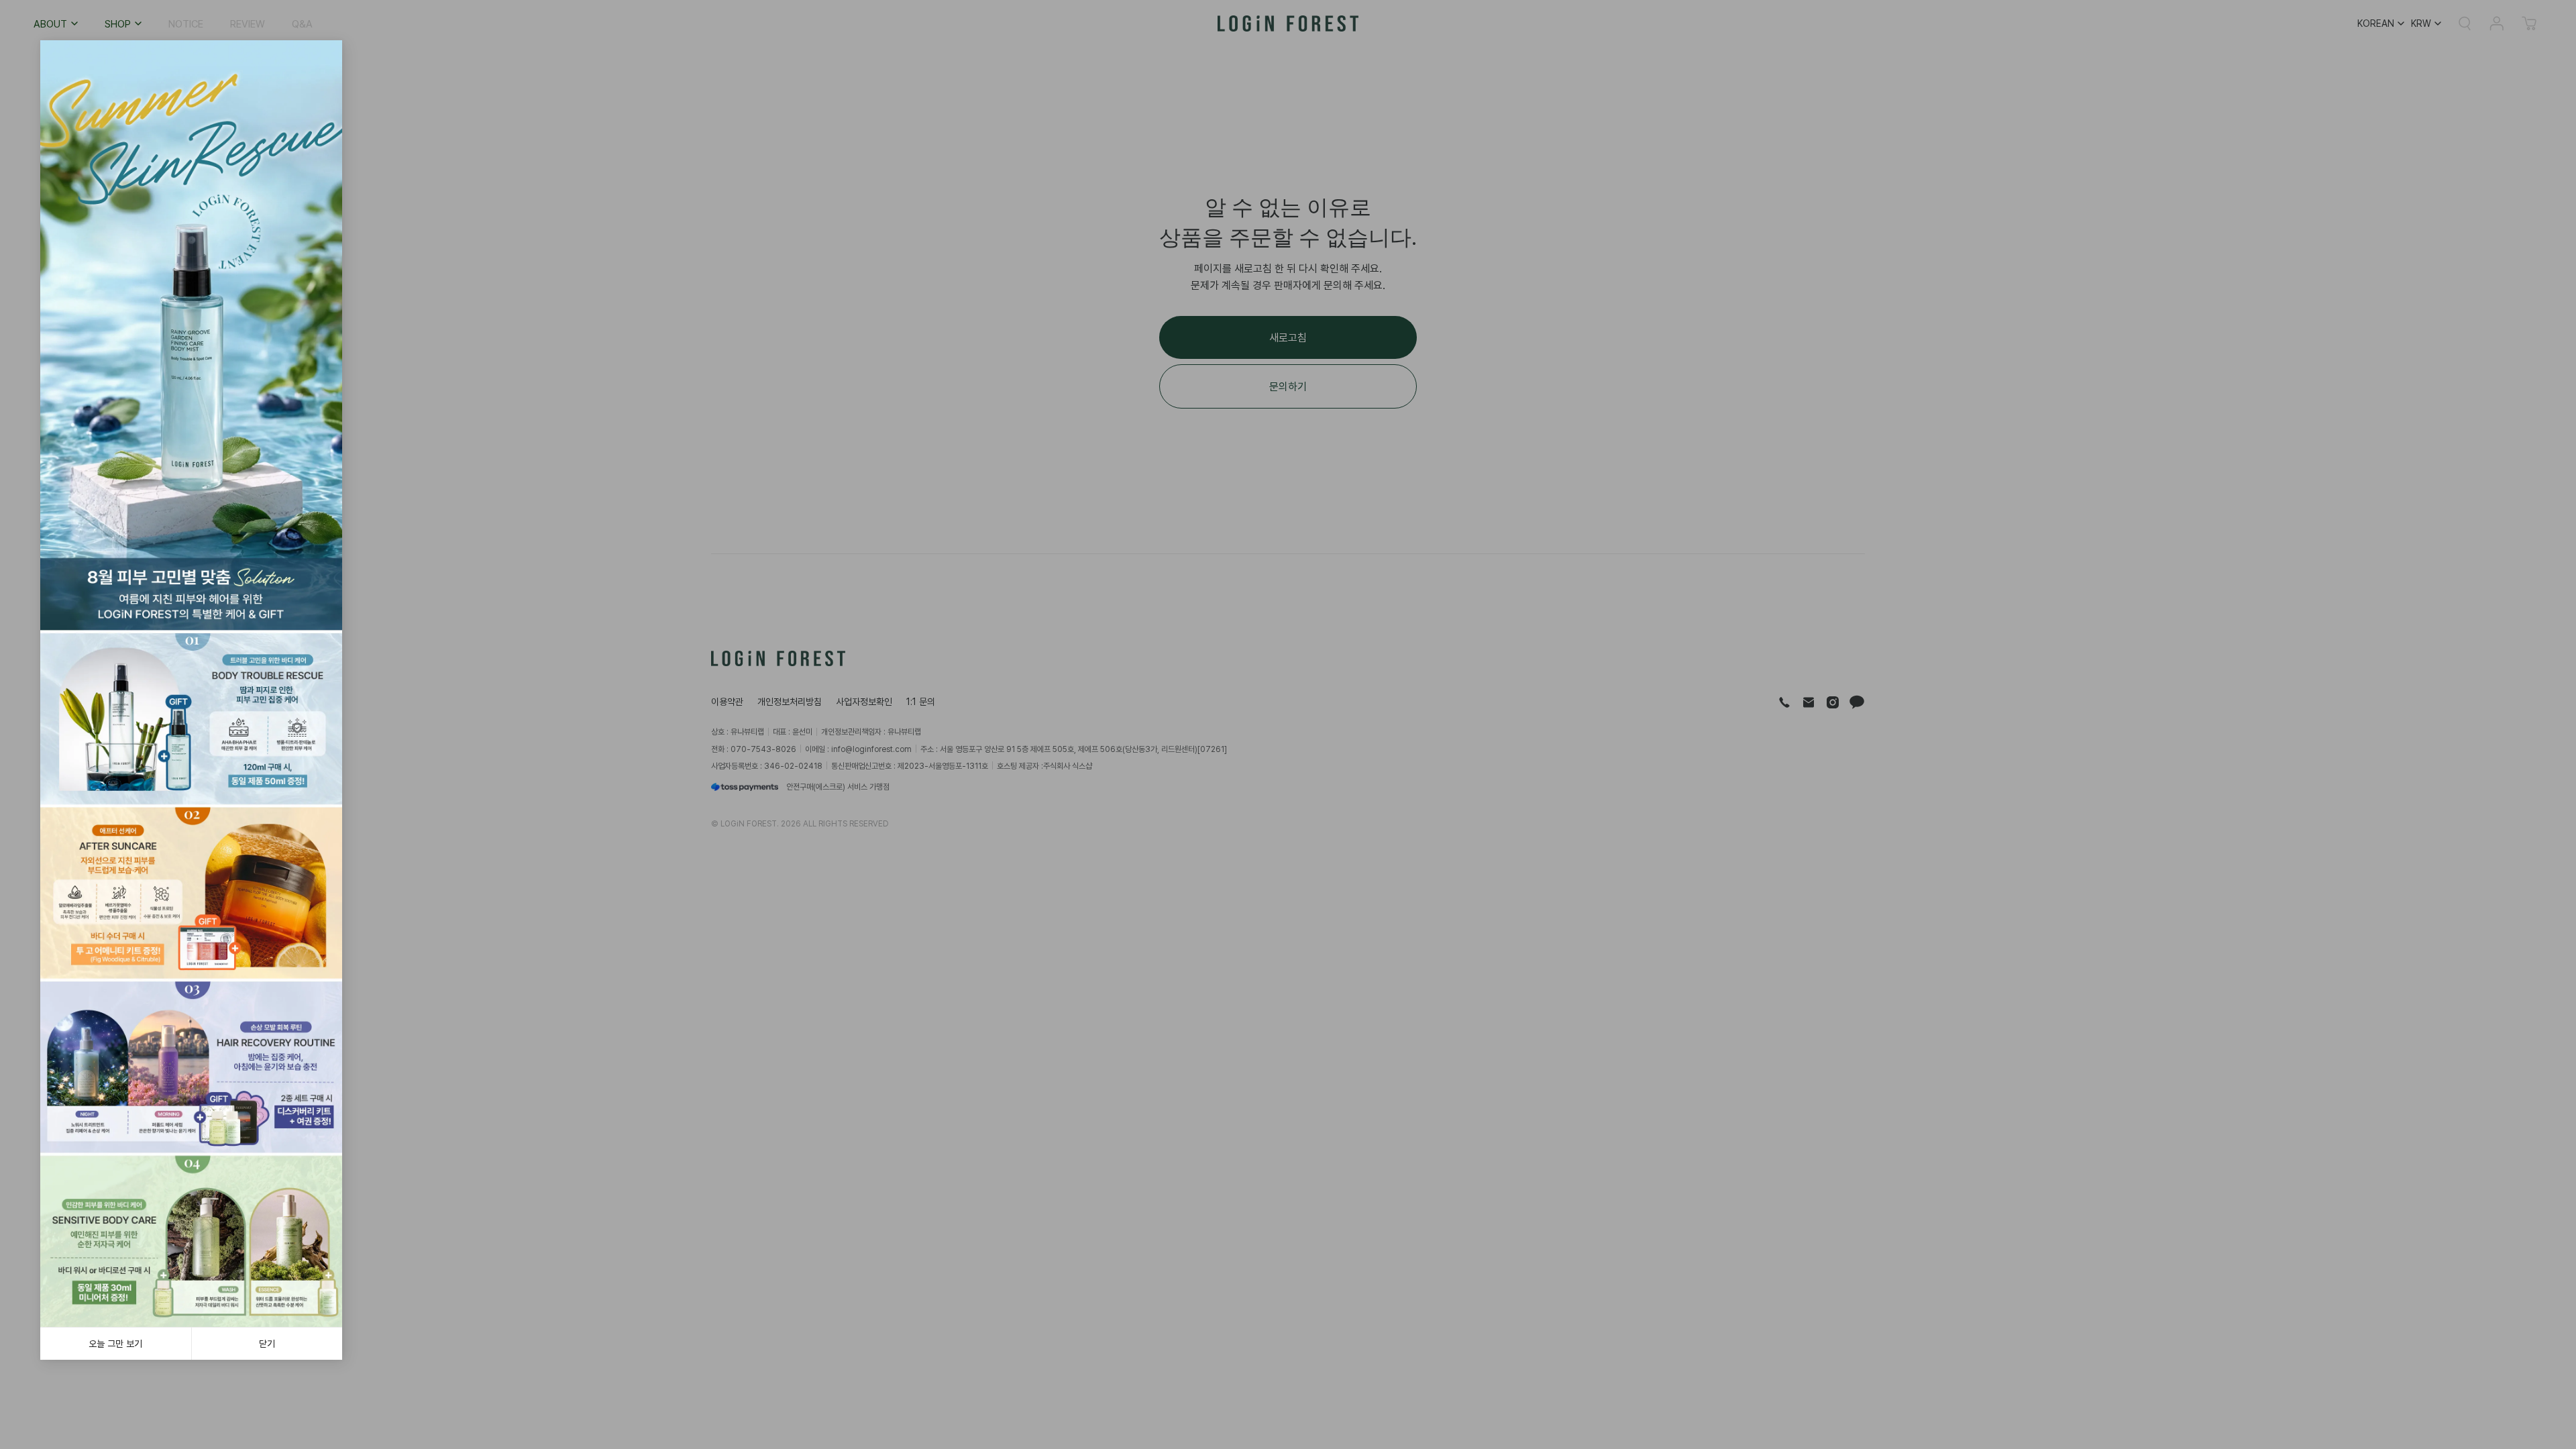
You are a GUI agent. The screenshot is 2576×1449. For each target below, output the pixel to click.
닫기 (267, 1343)
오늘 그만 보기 (115, 1343)
